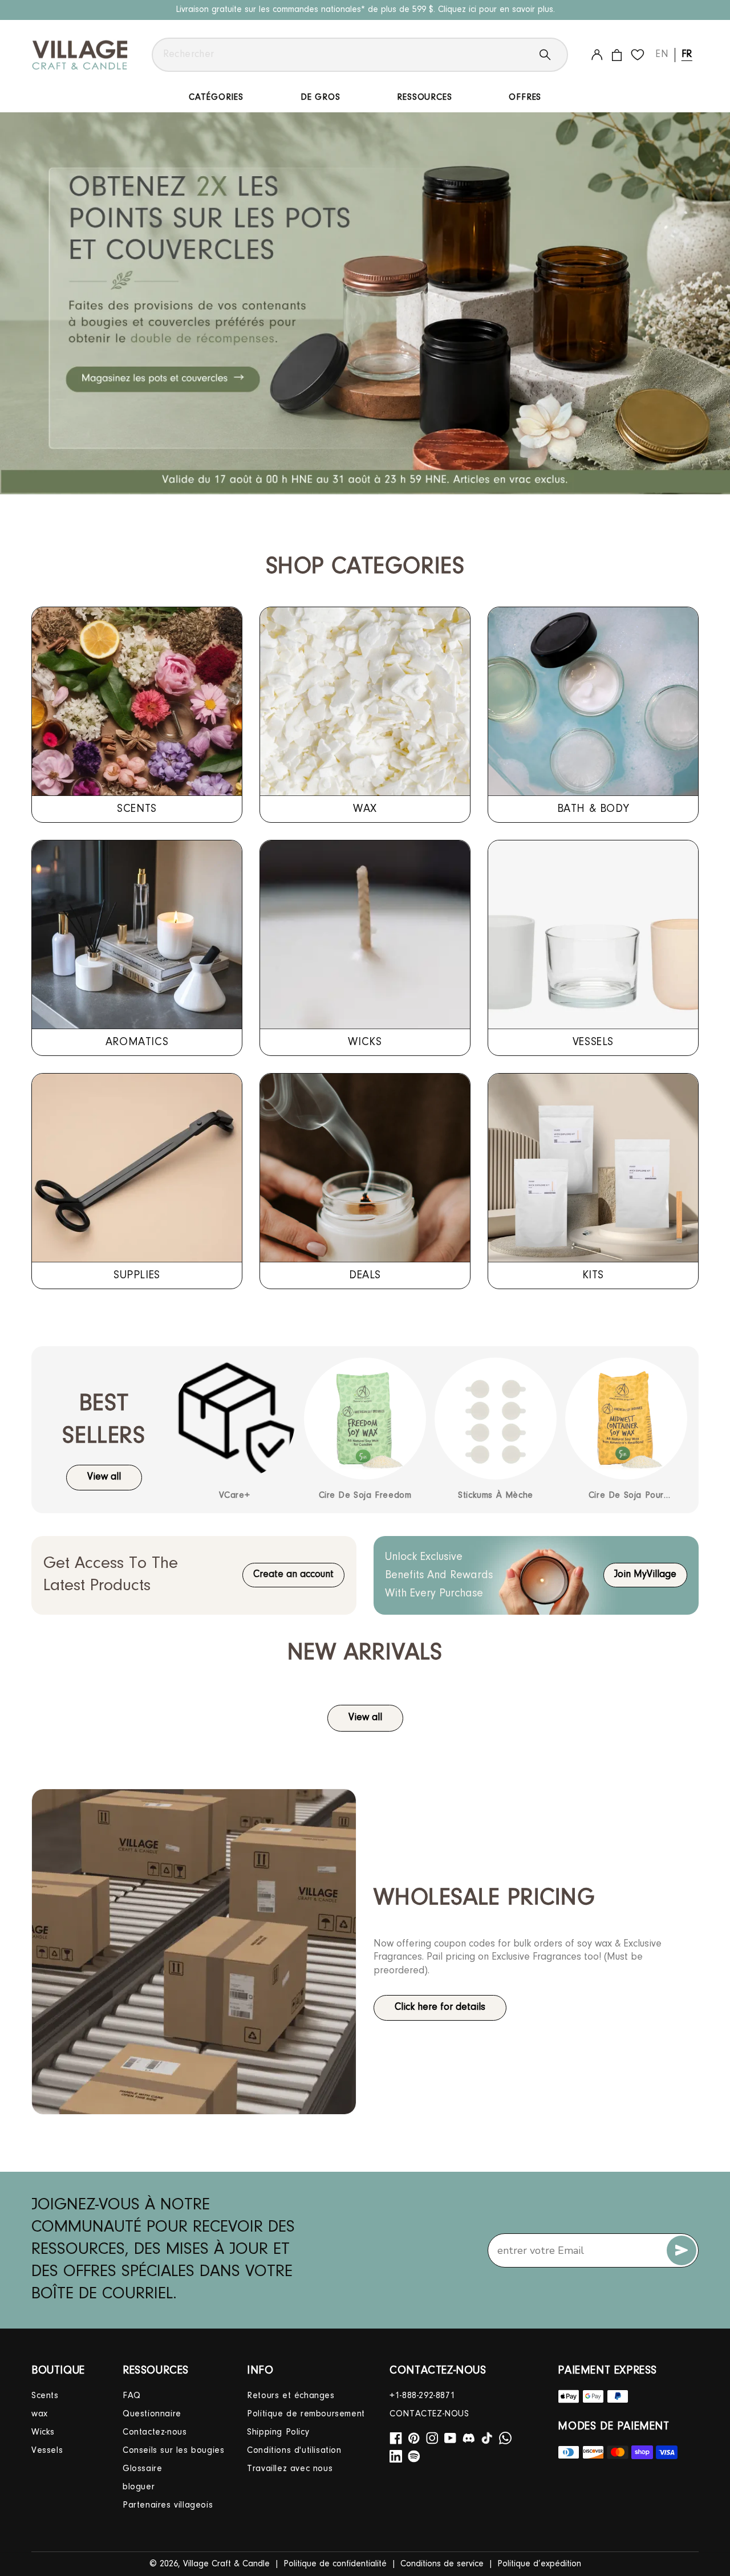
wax (365, 809)
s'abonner (682, 2250)
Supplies (137, 1275)
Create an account (293, 1575)
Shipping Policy (278, 2432)
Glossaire (142, 2469)
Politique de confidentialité (335, 2564)
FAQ (132, 2396)
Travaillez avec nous (290, 2469)
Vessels (593, 1042)
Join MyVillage (645, 1575)
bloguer (139, 2487)
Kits (593, 1275)
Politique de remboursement (306, 2414)
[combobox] (360, 55)
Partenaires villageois (168, 2505)
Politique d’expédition (539, 2564)
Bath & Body (593, 809)
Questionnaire (152, 2414)
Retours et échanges (291, 2396)
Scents (137, 809)
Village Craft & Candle (226, 2564)
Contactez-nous (155, 2432)
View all (104, 1477)
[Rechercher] (554, 55)
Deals (365, 1275)
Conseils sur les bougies (173, 2451)
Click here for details (440, 2008)
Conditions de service (442, 2564)
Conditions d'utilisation (294, 2451)
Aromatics (137, 1042)
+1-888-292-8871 (422, 2396)
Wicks (365, 1042)
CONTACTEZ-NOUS (429, 2414)
